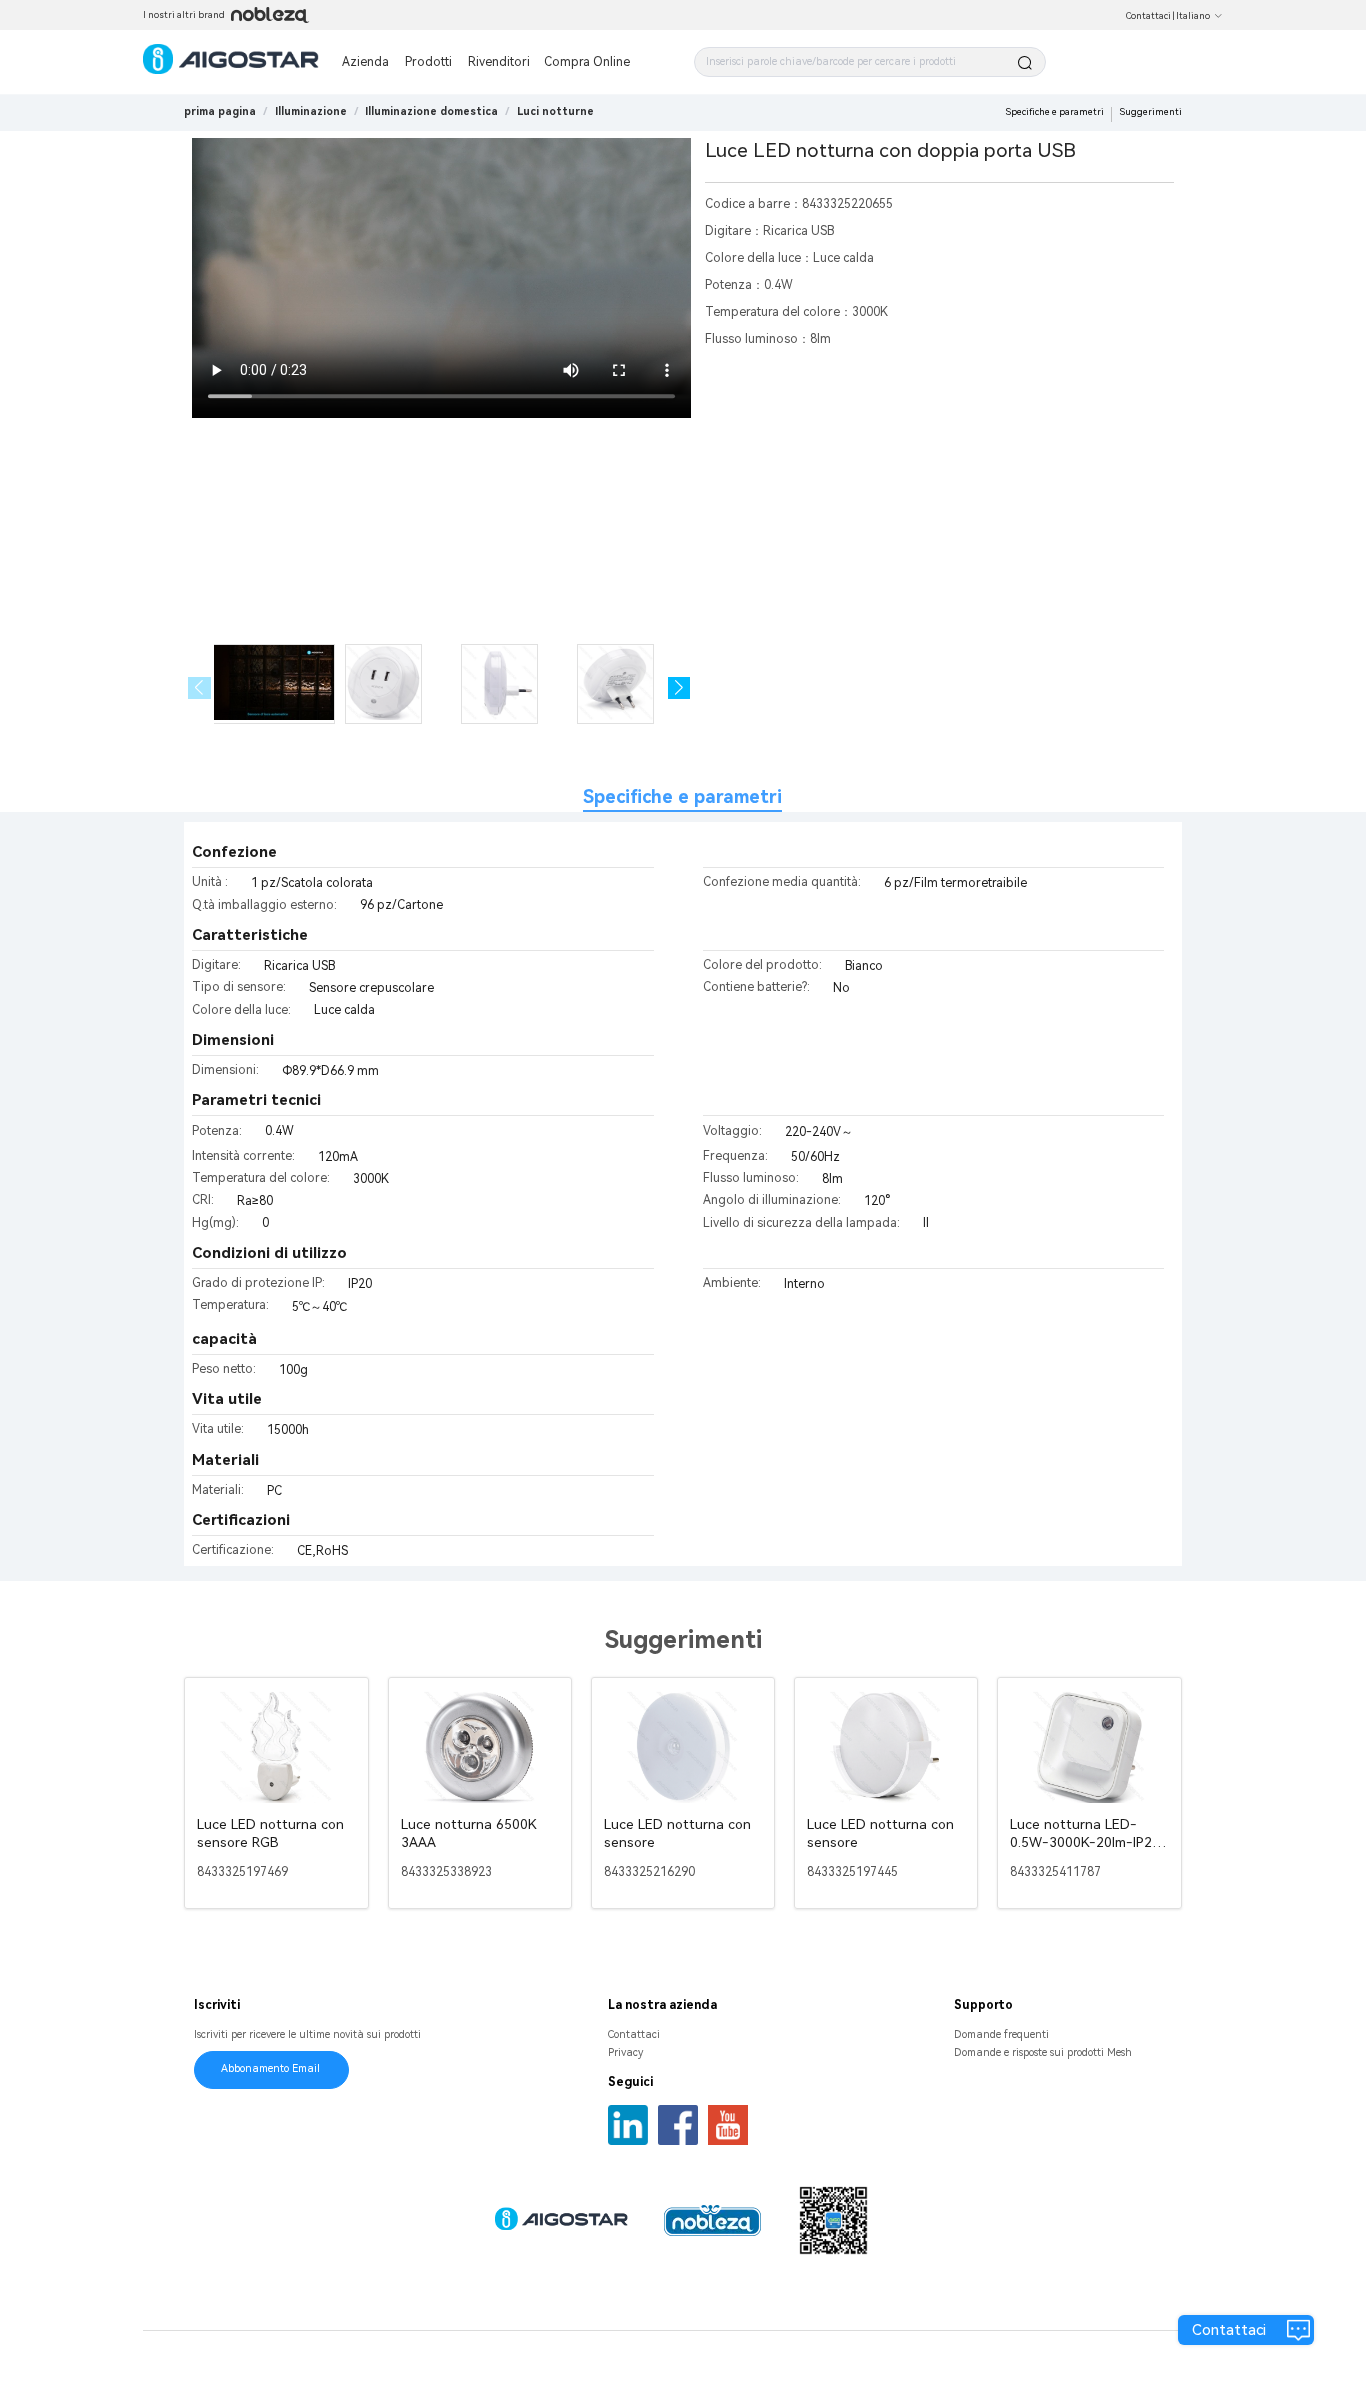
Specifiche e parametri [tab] (682, 796)
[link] (311, 111)
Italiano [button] (1193, 16)
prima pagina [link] (220, 111)
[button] (679, 688)
